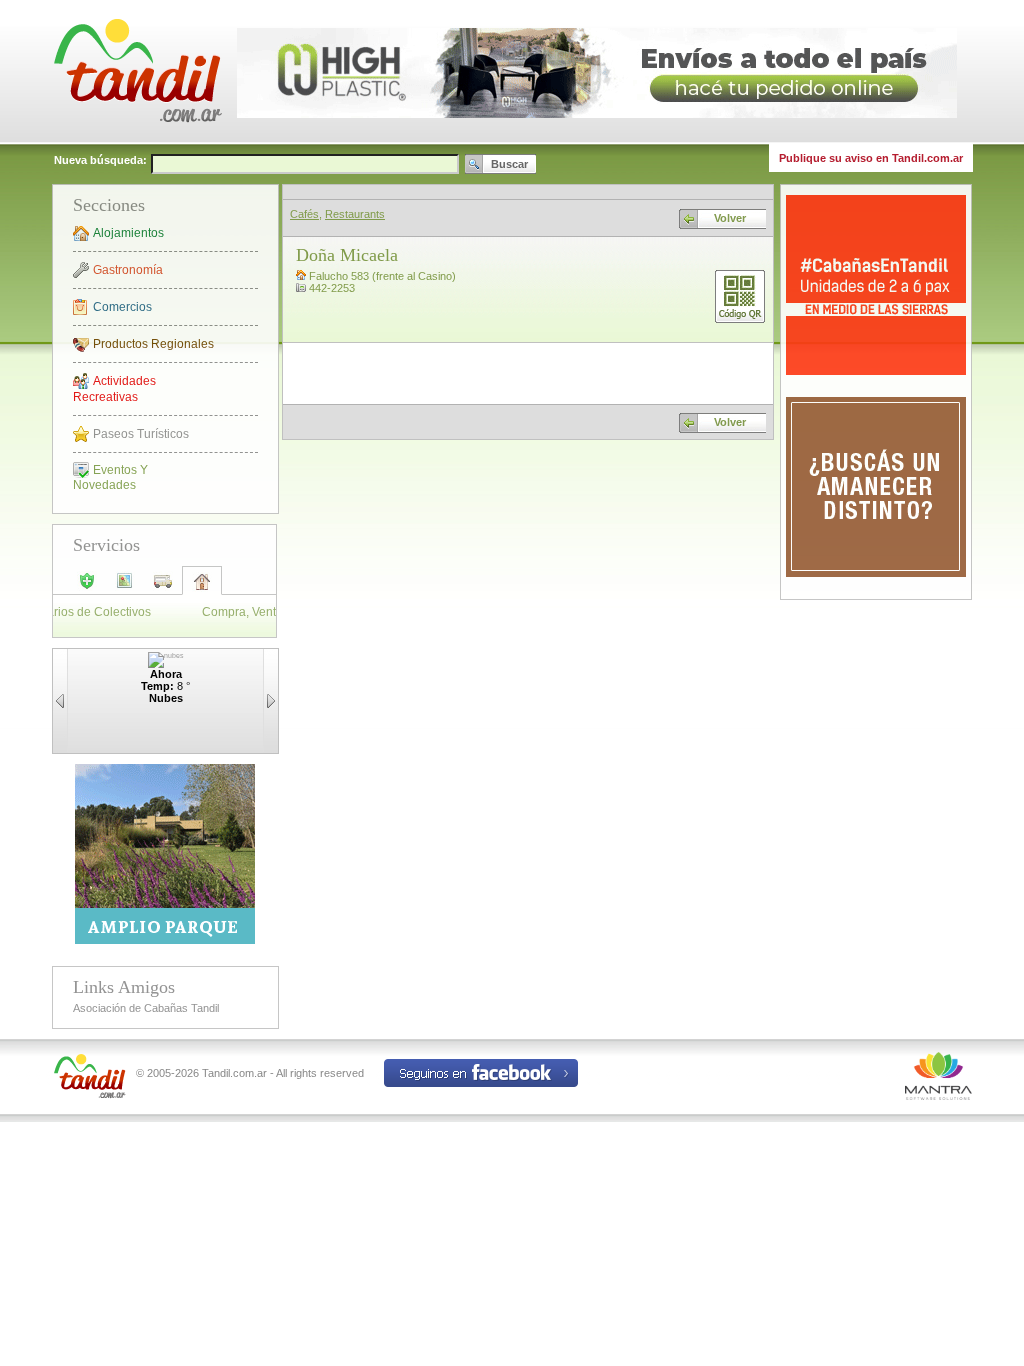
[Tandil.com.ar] (137, 140)
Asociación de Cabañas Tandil (146, 1008)
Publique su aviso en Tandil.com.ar (871, 158)
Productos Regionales (153, 344)
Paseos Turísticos (141, 434)
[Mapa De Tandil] (125, 587)
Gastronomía (128, 270)
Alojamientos (128, 233)
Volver (730, 218)
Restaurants (355, 214)
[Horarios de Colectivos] (163, 587)
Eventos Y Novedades (110, 477)
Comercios (122, 307)
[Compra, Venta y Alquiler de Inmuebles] (202, 588)
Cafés (304, 214)
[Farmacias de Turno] (87, 587)
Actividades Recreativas (114, 389)
